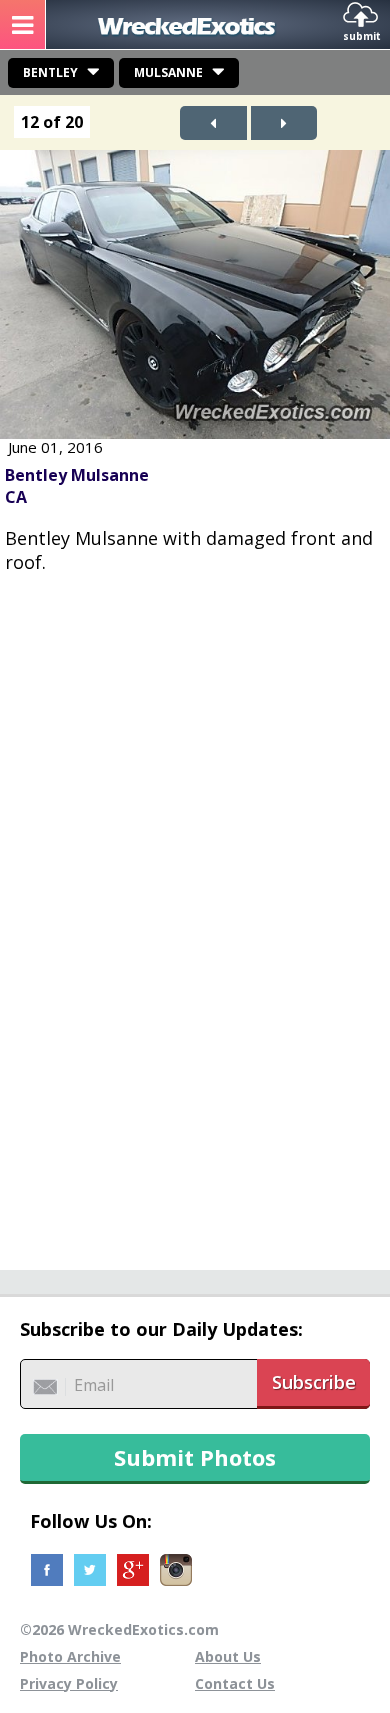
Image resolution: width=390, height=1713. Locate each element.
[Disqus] (195, 911)
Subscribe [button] (314, 1382)
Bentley (50, 72)
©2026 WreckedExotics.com (119, 1629)
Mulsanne (168, 72)
